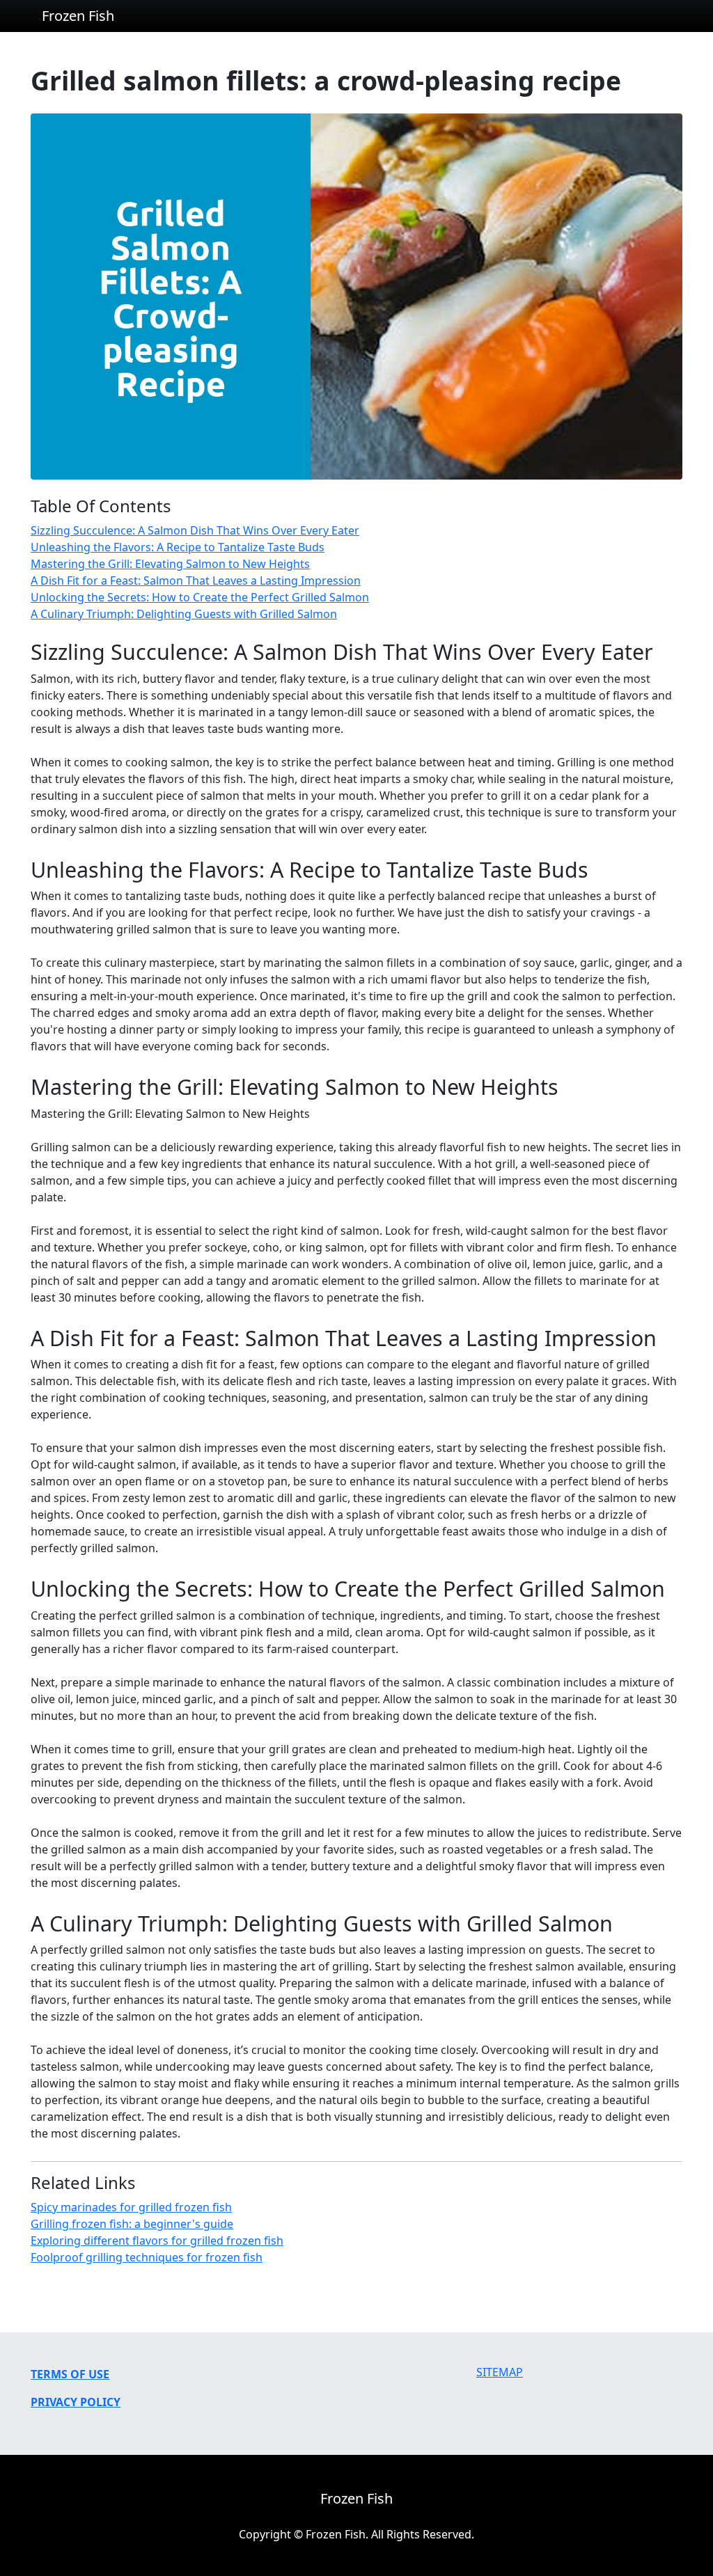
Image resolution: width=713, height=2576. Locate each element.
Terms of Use (70, 2374)
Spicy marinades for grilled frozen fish (131, 2207)
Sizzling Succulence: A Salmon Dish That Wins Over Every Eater (195, 530)
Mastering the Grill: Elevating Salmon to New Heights (170, 564)
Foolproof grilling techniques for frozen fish (147, 2257)
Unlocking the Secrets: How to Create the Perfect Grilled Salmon (200, 597)
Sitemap (500, 2372)
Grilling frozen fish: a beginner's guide (132, 2224)
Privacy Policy (76, 2402)
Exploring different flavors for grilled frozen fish (157, 2241)
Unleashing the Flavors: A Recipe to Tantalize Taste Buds (178, 547)
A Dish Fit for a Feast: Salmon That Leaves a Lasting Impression (196, 580)
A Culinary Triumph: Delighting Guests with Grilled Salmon (184, 614)
